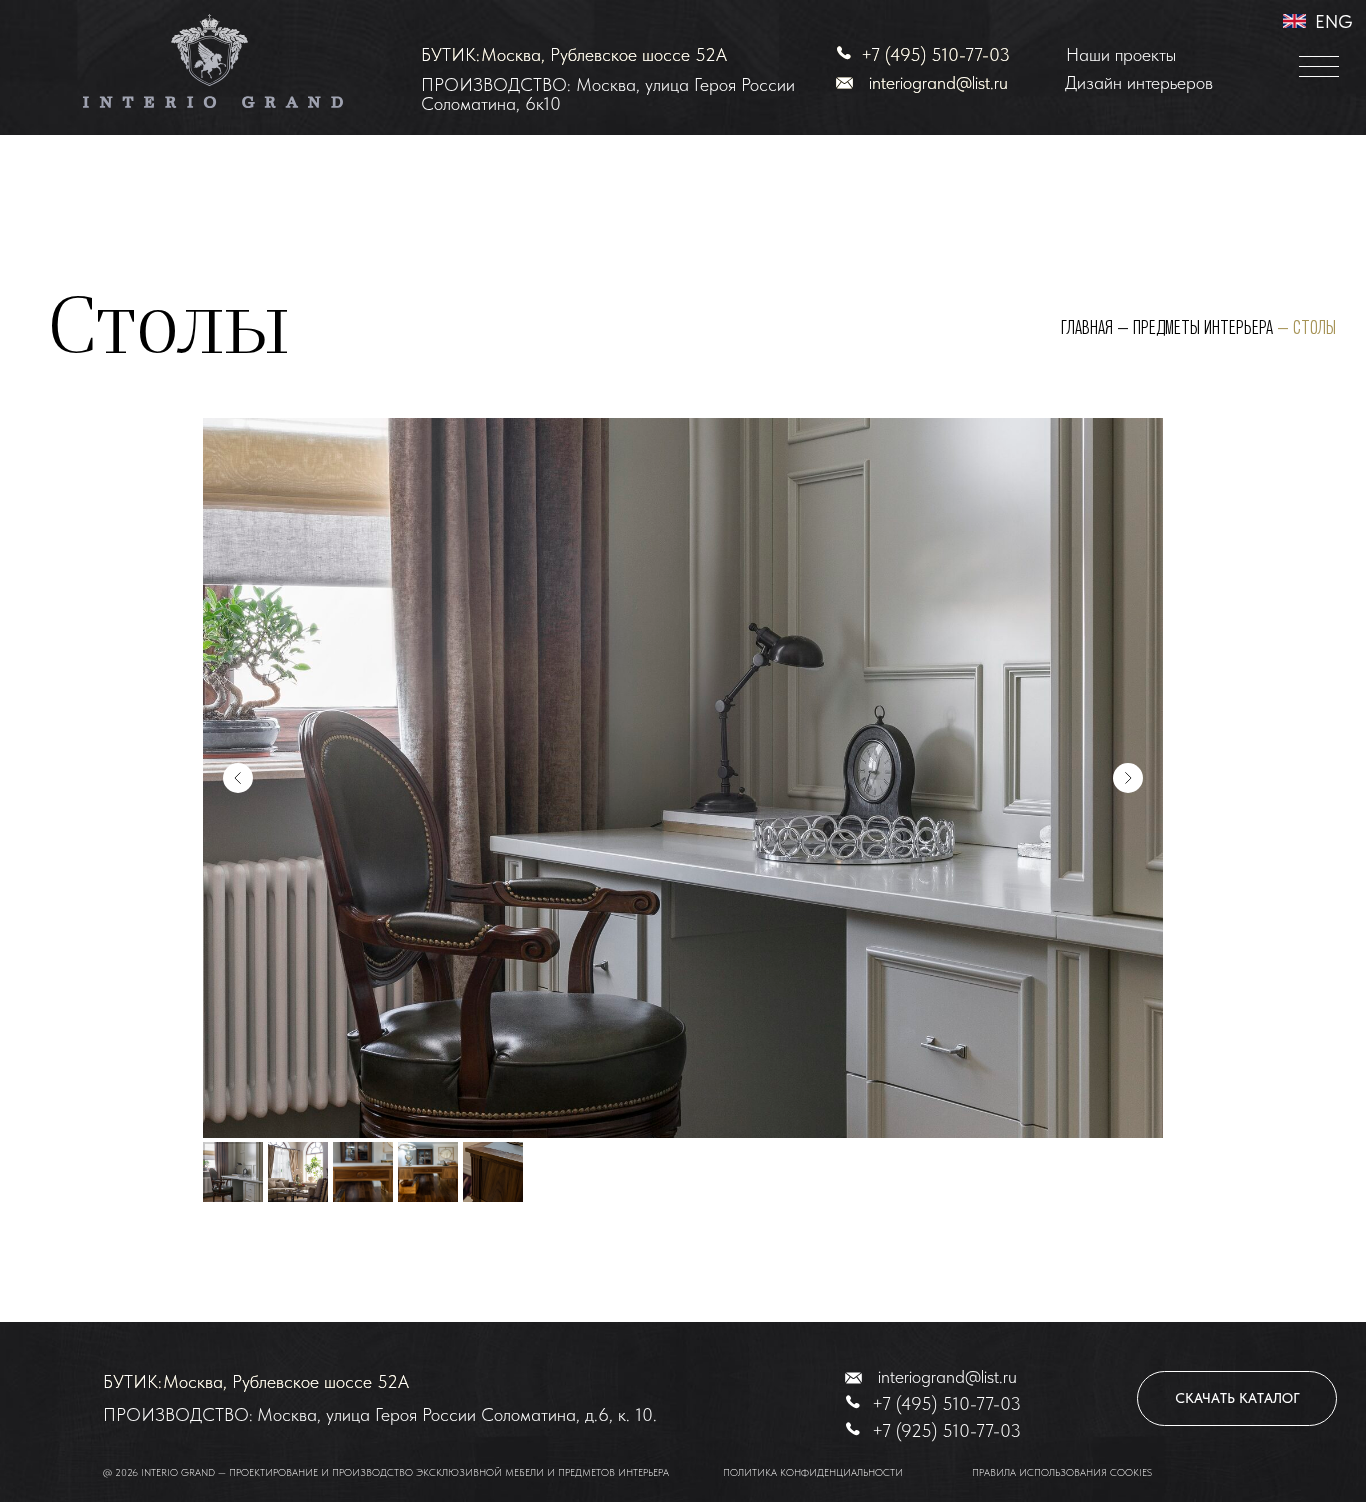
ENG (1334, 21)
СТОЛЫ (1314, 328)
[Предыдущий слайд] (238, 778)
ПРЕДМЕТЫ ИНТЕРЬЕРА (1203, 328)
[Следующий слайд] (1128, 778)
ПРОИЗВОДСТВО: (178, 1414)
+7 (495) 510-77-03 (935, 54)
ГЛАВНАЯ (1087, 328)
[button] (1319, 67)
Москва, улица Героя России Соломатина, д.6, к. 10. (457, 1414)
